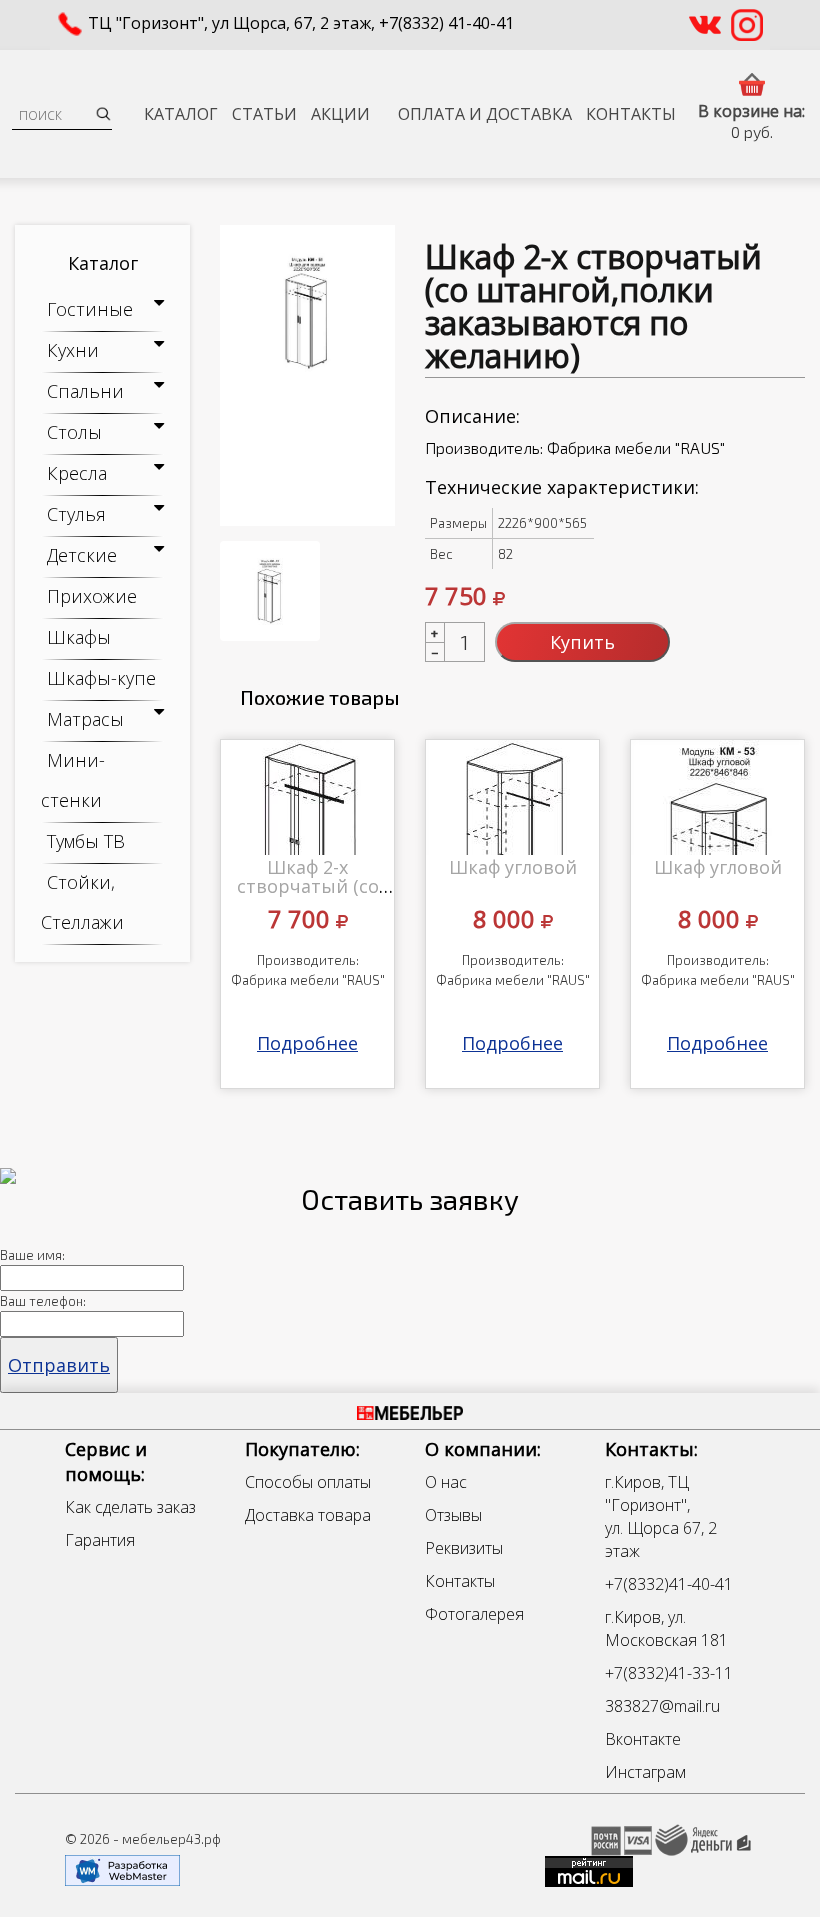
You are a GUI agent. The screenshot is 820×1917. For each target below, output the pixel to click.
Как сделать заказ (130, 1507)
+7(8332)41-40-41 (669, 1584)
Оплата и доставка (485, 114)
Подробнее (307, 1043)
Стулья (76, 514)
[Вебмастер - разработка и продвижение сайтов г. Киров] (122, 1869)
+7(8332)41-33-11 (669, 1673)
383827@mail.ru (662, 1706)
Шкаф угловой (513, 867)
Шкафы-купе (101, 678)
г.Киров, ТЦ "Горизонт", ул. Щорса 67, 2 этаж (661, 1516)
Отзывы (453, 1515)
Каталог (181, 114)
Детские (82, 555)
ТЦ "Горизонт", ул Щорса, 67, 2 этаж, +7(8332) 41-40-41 (301, 23)
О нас (446, 1482)
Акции (340, 114)
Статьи (264, 114)
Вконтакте (643, 1739)
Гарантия (100, 1540)
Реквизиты (464, 1548)
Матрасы (85, 719)
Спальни (85, 391)
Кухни (73, 350)
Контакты (631, 114)
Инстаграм (645, 1772)
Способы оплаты (308, 1482)
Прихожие (92, 596)
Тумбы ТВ (86, 841)
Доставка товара (308, 1515)
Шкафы (79, 637)
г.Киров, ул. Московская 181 (666, 1628)
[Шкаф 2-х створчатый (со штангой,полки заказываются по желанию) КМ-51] (307, 375)
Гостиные (90, 309)
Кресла (77, 473)
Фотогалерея (474, 1614)
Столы (74, 432)
